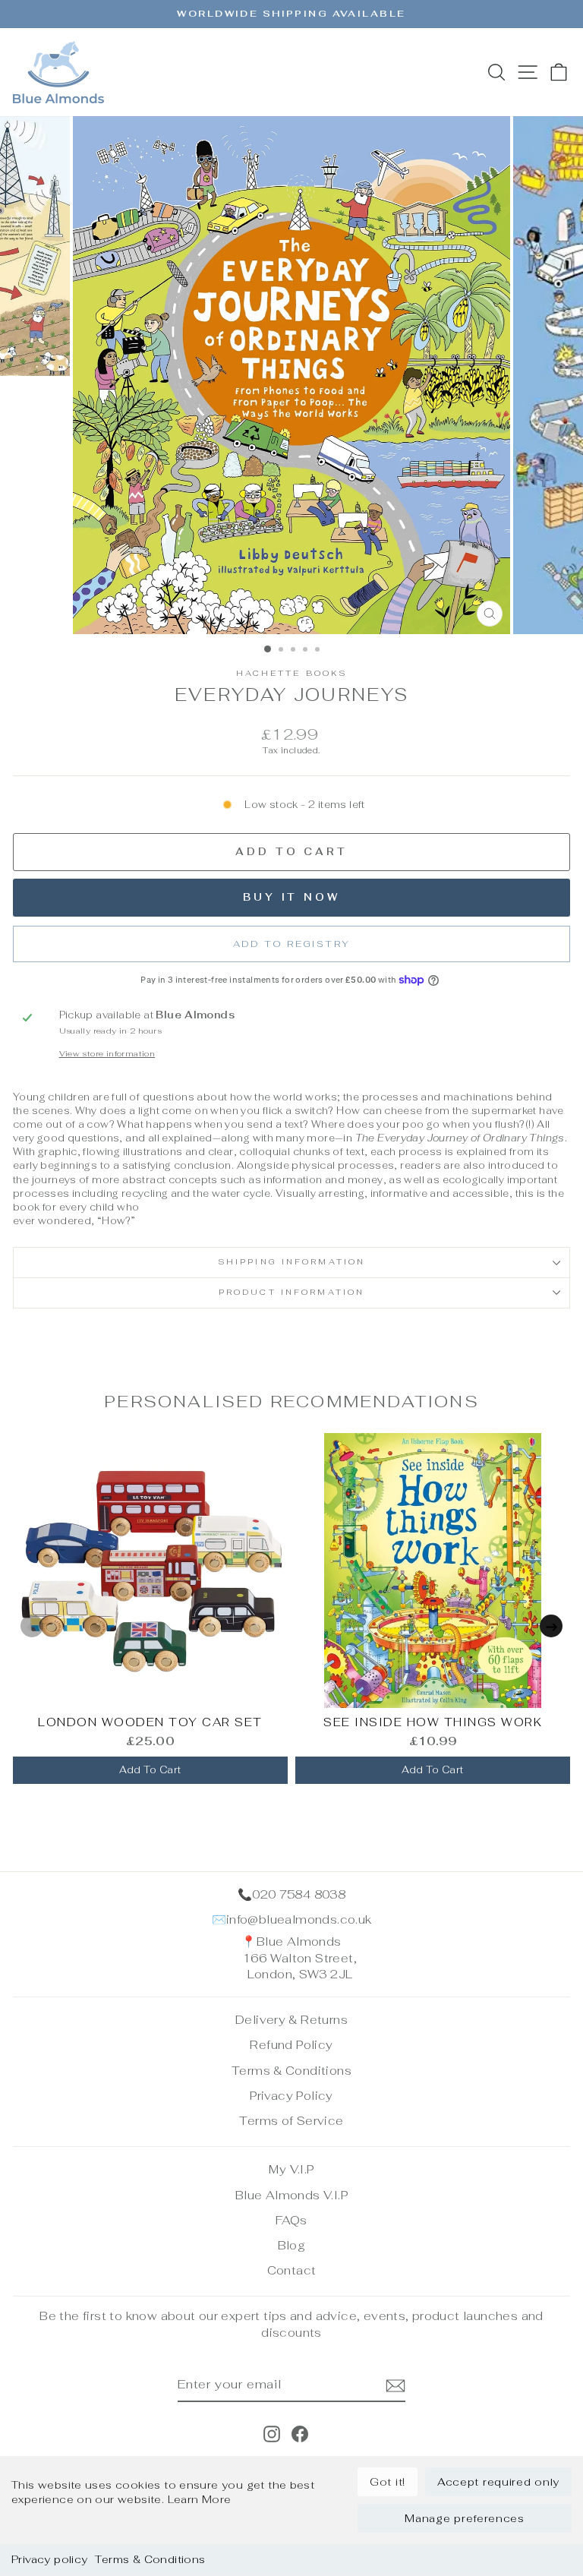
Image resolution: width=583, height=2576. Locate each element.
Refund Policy (291, 2045)
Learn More (200, 2499)
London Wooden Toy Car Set (150, 1722)
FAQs (291, 2220)
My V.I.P (291, 2169)
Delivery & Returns (291, 2020)
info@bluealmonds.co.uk (299, 1919)
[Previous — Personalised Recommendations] (32, 1626)
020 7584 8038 (299, 1894)
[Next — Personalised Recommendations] (551, 1626)
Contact (292, 2270)
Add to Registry (292, 944)
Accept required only (498, 2482)
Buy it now (291, 897)
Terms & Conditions (150, 2559)
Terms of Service (291, 2121)
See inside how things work (433, 1722)
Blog (292, 2245)
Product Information (291, 1292)
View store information (107, 1054)
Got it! (388, 2482)
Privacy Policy (291, 2096)
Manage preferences (465, 2518)
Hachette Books (292, 673)
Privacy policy (49, 2559)
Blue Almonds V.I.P (291, 2195)
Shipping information (291, 1262)
